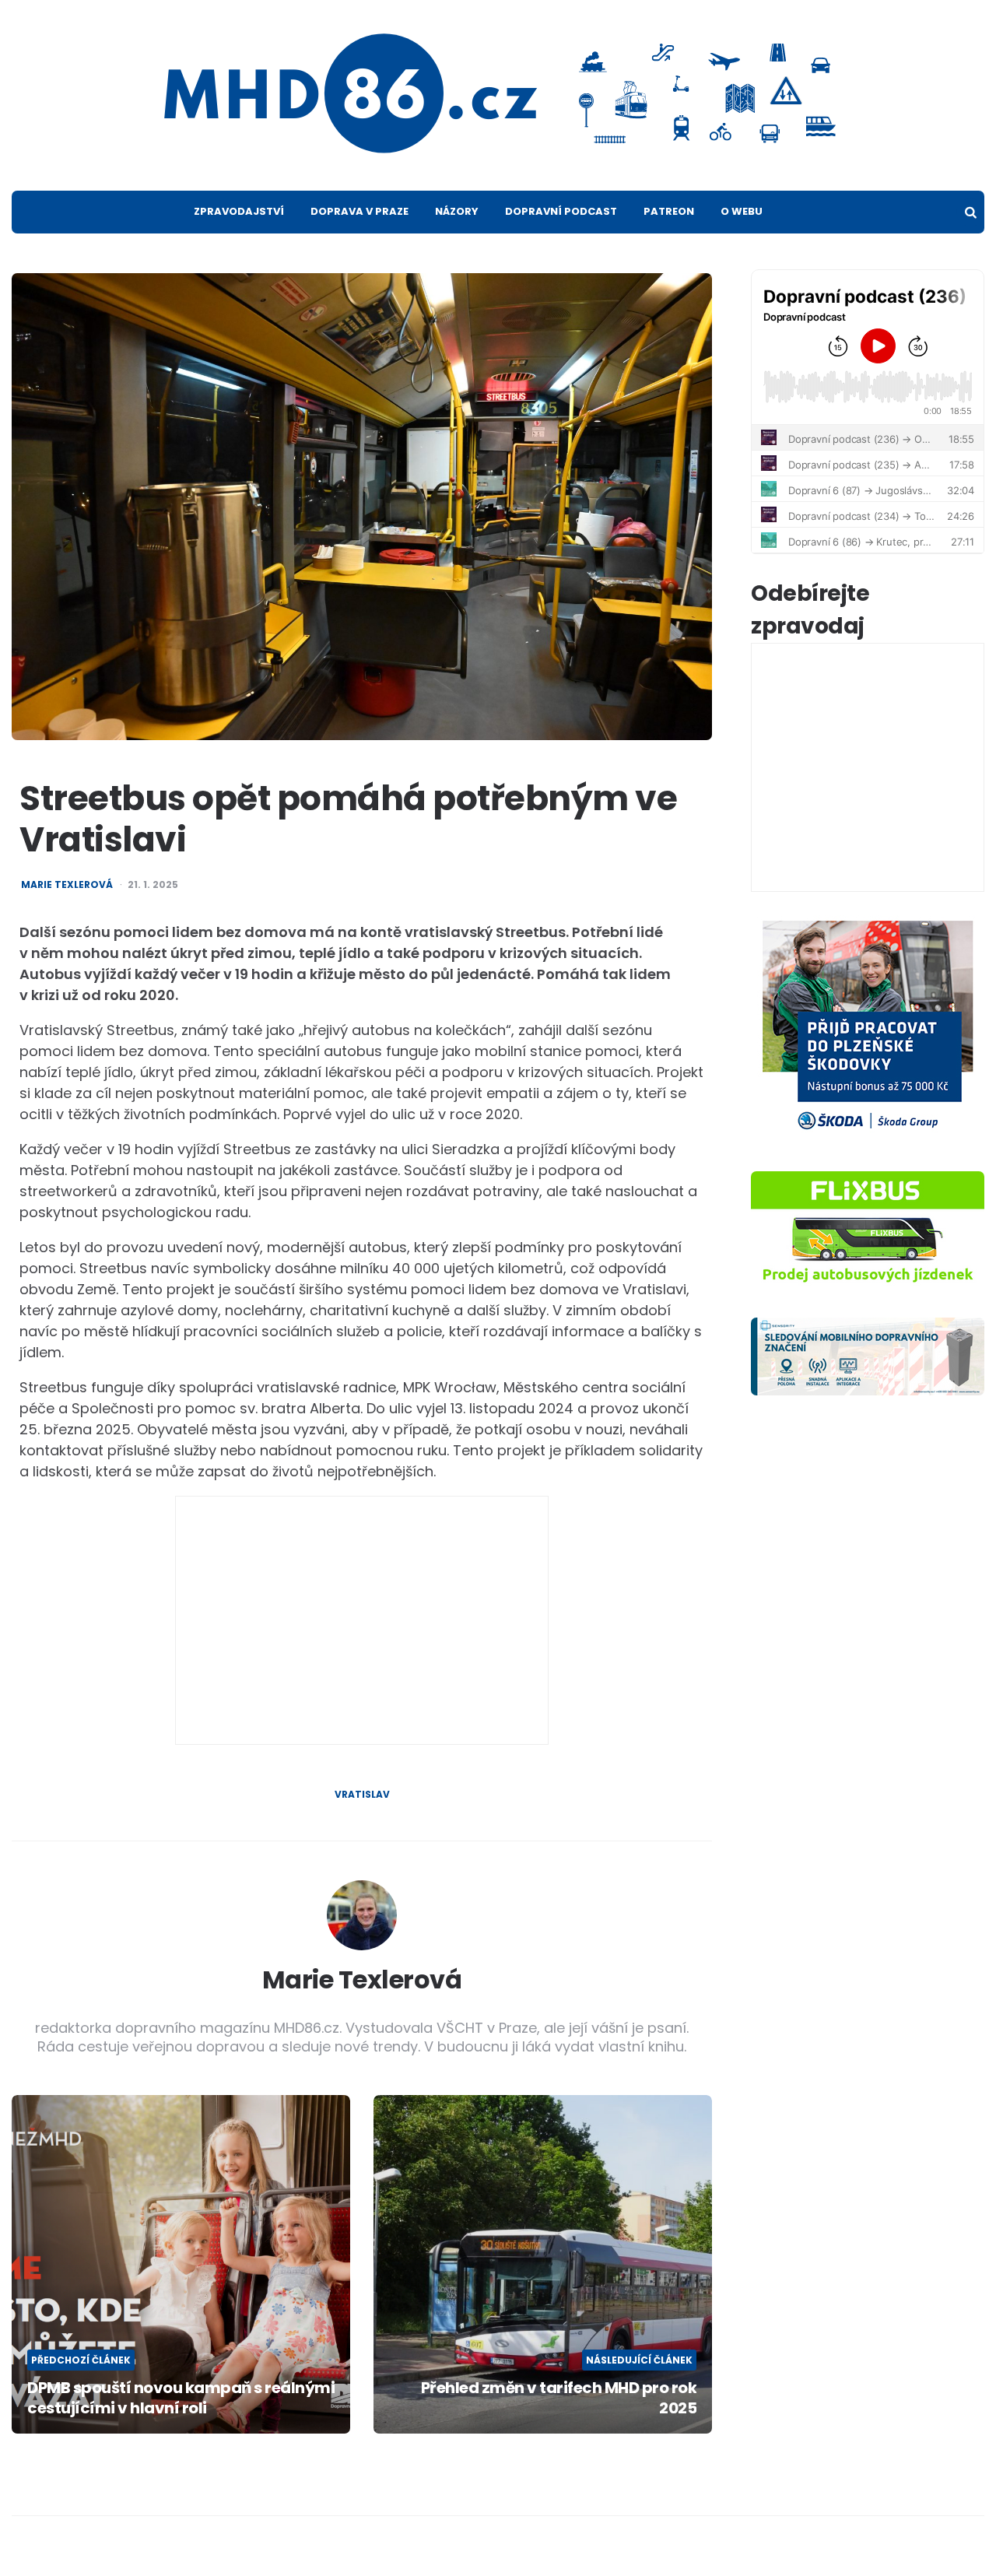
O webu (742, 211)
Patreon (669, 211)
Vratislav (362, 1795)
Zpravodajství (239, 211)
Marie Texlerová (67, 885)
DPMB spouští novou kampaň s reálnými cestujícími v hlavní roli (181, 2398)
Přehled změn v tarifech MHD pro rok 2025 (559, 2398)
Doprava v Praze (359, 211)
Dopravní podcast (561, 211)
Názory (457, 211)
